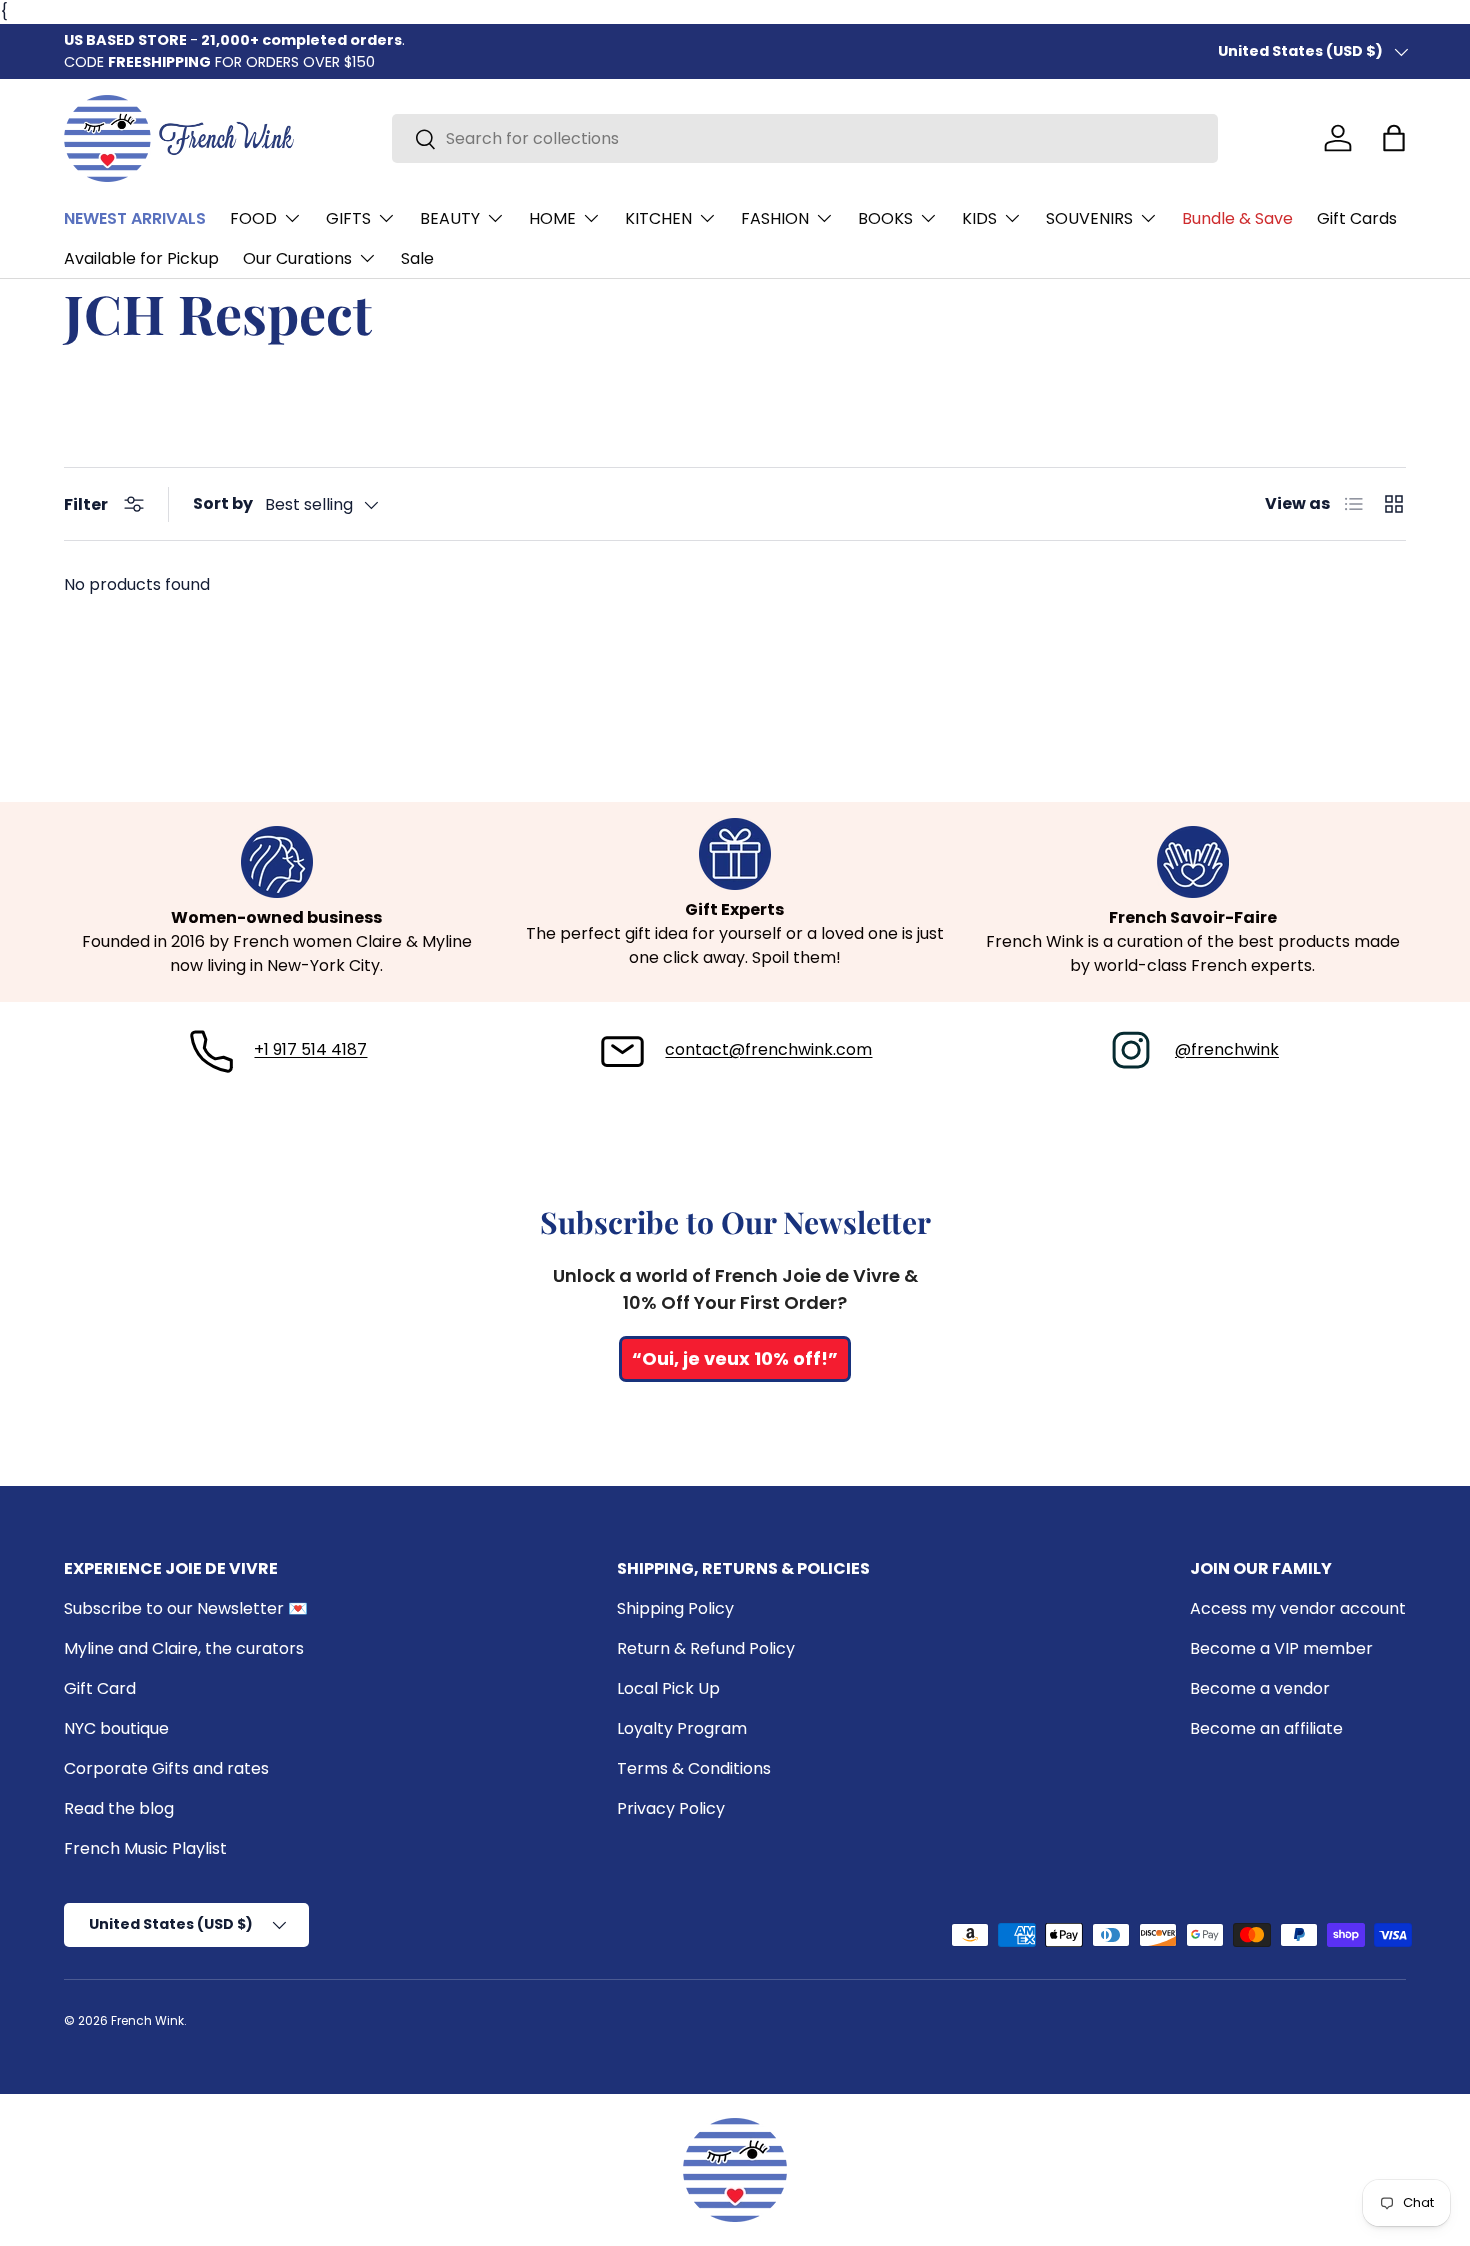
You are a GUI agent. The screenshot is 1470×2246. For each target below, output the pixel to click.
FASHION (775, 218)
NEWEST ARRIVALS (135, 218)
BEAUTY (450, 218)
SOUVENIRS (1089, 218)
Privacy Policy (671, 1808)
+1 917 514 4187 (310, 1049)
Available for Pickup (141, 258)
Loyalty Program (682, 1728)
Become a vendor (1260, 1688)
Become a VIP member (1281, 1648)
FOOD (253, 218)
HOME (552, 218)
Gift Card (100, 1688)
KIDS (979, 218)
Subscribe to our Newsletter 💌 (186, 1608)
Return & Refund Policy (706, 1648)
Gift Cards (1357, 218)
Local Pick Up (668, 1688)
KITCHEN (658, 218)
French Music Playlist (145, 1848)
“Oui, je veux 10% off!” (735, 1358)
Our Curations (297, 258)
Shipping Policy (675, 1608)
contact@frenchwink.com (768, 1049)
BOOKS (885, 218)
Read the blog (119, 1808)
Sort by (223, 503)
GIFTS (348, 218)
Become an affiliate (1266, 1728)
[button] (1394, 138)
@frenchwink (1227, 1049)
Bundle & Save (1237, 218)
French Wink (147, 2020)
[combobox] (805, 138)
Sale (417, 258)
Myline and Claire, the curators (184, 1648)
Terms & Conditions (694, 1768)
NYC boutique (116, 1728)
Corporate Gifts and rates (166, 1768)
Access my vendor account (1298, 1608)
